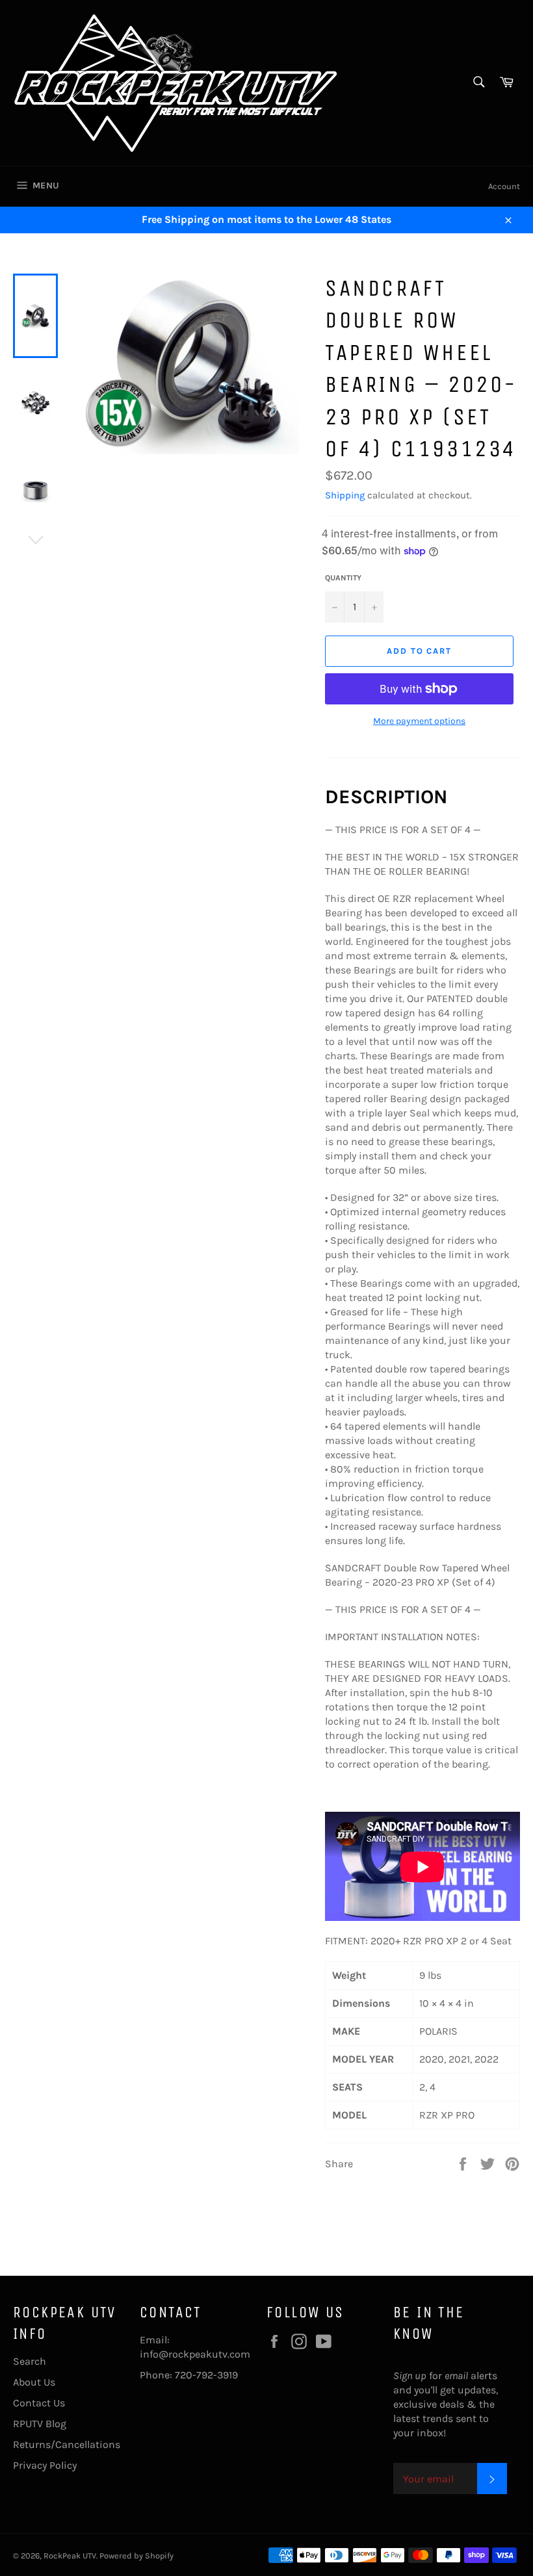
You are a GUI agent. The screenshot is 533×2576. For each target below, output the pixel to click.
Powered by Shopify (136, 2556)
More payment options (419, 721)
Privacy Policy (45, 2465)
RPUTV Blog (40, 2424)
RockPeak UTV (70, 2556)
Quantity (343, 578)
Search (30, 2361)
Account (504, 186)
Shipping (345, 495)
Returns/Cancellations (67, 2444)
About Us (34, 2382)
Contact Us (39, 2403)
